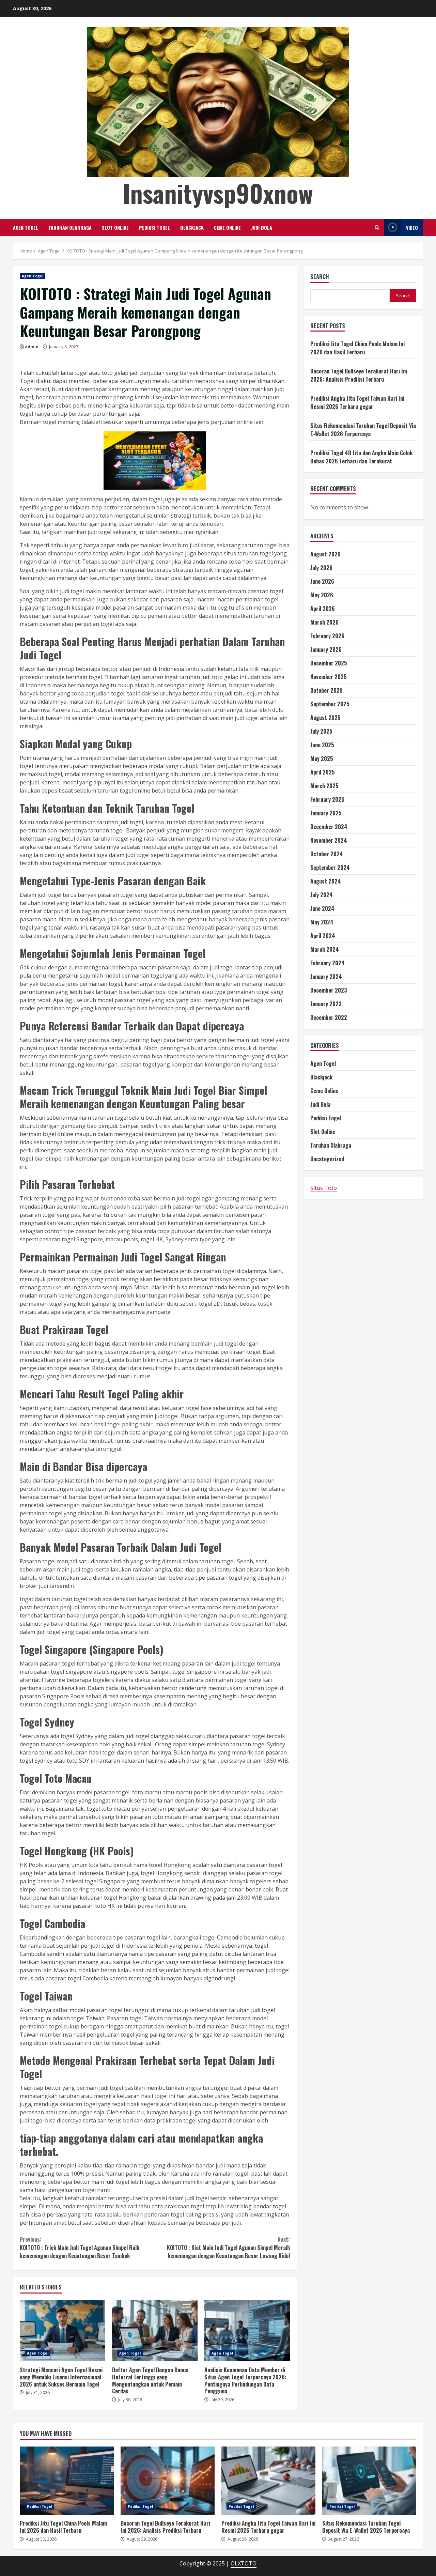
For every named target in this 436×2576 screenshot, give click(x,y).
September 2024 (330, 868)
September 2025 (330, 704)
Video (412, 227)
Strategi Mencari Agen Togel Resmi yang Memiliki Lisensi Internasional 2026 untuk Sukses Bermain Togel (63, 2331)
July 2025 (321, 732)
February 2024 (328, 963)
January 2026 (326, 650)
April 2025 (323, 772)
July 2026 (321, 568)
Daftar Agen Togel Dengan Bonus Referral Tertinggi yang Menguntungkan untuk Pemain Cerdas (155, 2331)
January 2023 (326, 1004)
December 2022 (329, 1018)
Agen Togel (26, 227)
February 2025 (327, 800)
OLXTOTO (244, 2563)
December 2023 (329, 991)
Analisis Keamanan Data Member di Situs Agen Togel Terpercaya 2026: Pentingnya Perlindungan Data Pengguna (247, 2331)
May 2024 (322, 922)
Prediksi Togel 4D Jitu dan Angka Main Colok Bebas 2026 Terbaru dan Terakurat (361, 457)
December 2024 (329, 827)
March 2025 (324, 786)
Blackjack (192, 227)
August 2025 (325, 718)
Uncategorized (327, 1159)
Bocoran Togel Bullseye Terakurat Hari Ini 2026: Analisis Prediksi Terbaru (359, 375)
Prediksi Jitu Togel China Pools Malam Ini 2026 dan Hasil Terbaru (357, 348)
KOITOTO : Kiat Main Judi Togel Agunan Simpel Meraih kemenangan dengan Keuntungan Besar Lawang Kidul (228, 2248)
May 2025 (322, 759)
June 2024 (322, 909)
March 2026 (324, 623)
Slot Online (115, 227)
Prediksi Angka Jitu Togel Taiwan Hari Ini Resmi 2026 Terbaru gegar (357, 402)
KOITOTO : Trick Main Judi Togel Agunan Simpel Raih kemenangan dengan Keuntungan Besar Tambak (80, 2248)
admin (32, 347)
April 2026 (323, 609)
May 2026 (322, 595)
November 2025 (329, 677)
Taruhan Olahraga (70, 227)
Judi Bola (262, 227)
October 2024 (327, 854)
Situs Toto (324, 1188)
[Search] (377, 227)
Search (320, 277)
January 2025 (326, 813)
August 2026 (325, 554)
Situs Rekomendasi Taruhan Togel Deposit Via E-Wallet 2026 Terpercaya (363, 430)
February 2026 (327, 636)
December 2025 (329, 663)
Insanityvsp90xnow (218, 193)
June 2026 (322, 582)
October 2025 (326, 691)
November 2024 (329, 841)
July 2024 (322, 895)
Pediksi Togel (154, 227)
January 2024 (326, 977)
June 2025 (322, 745)
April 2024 (323, 936)
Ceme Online (227, 227)
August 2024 (326, 881)
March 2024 (325, 950)
